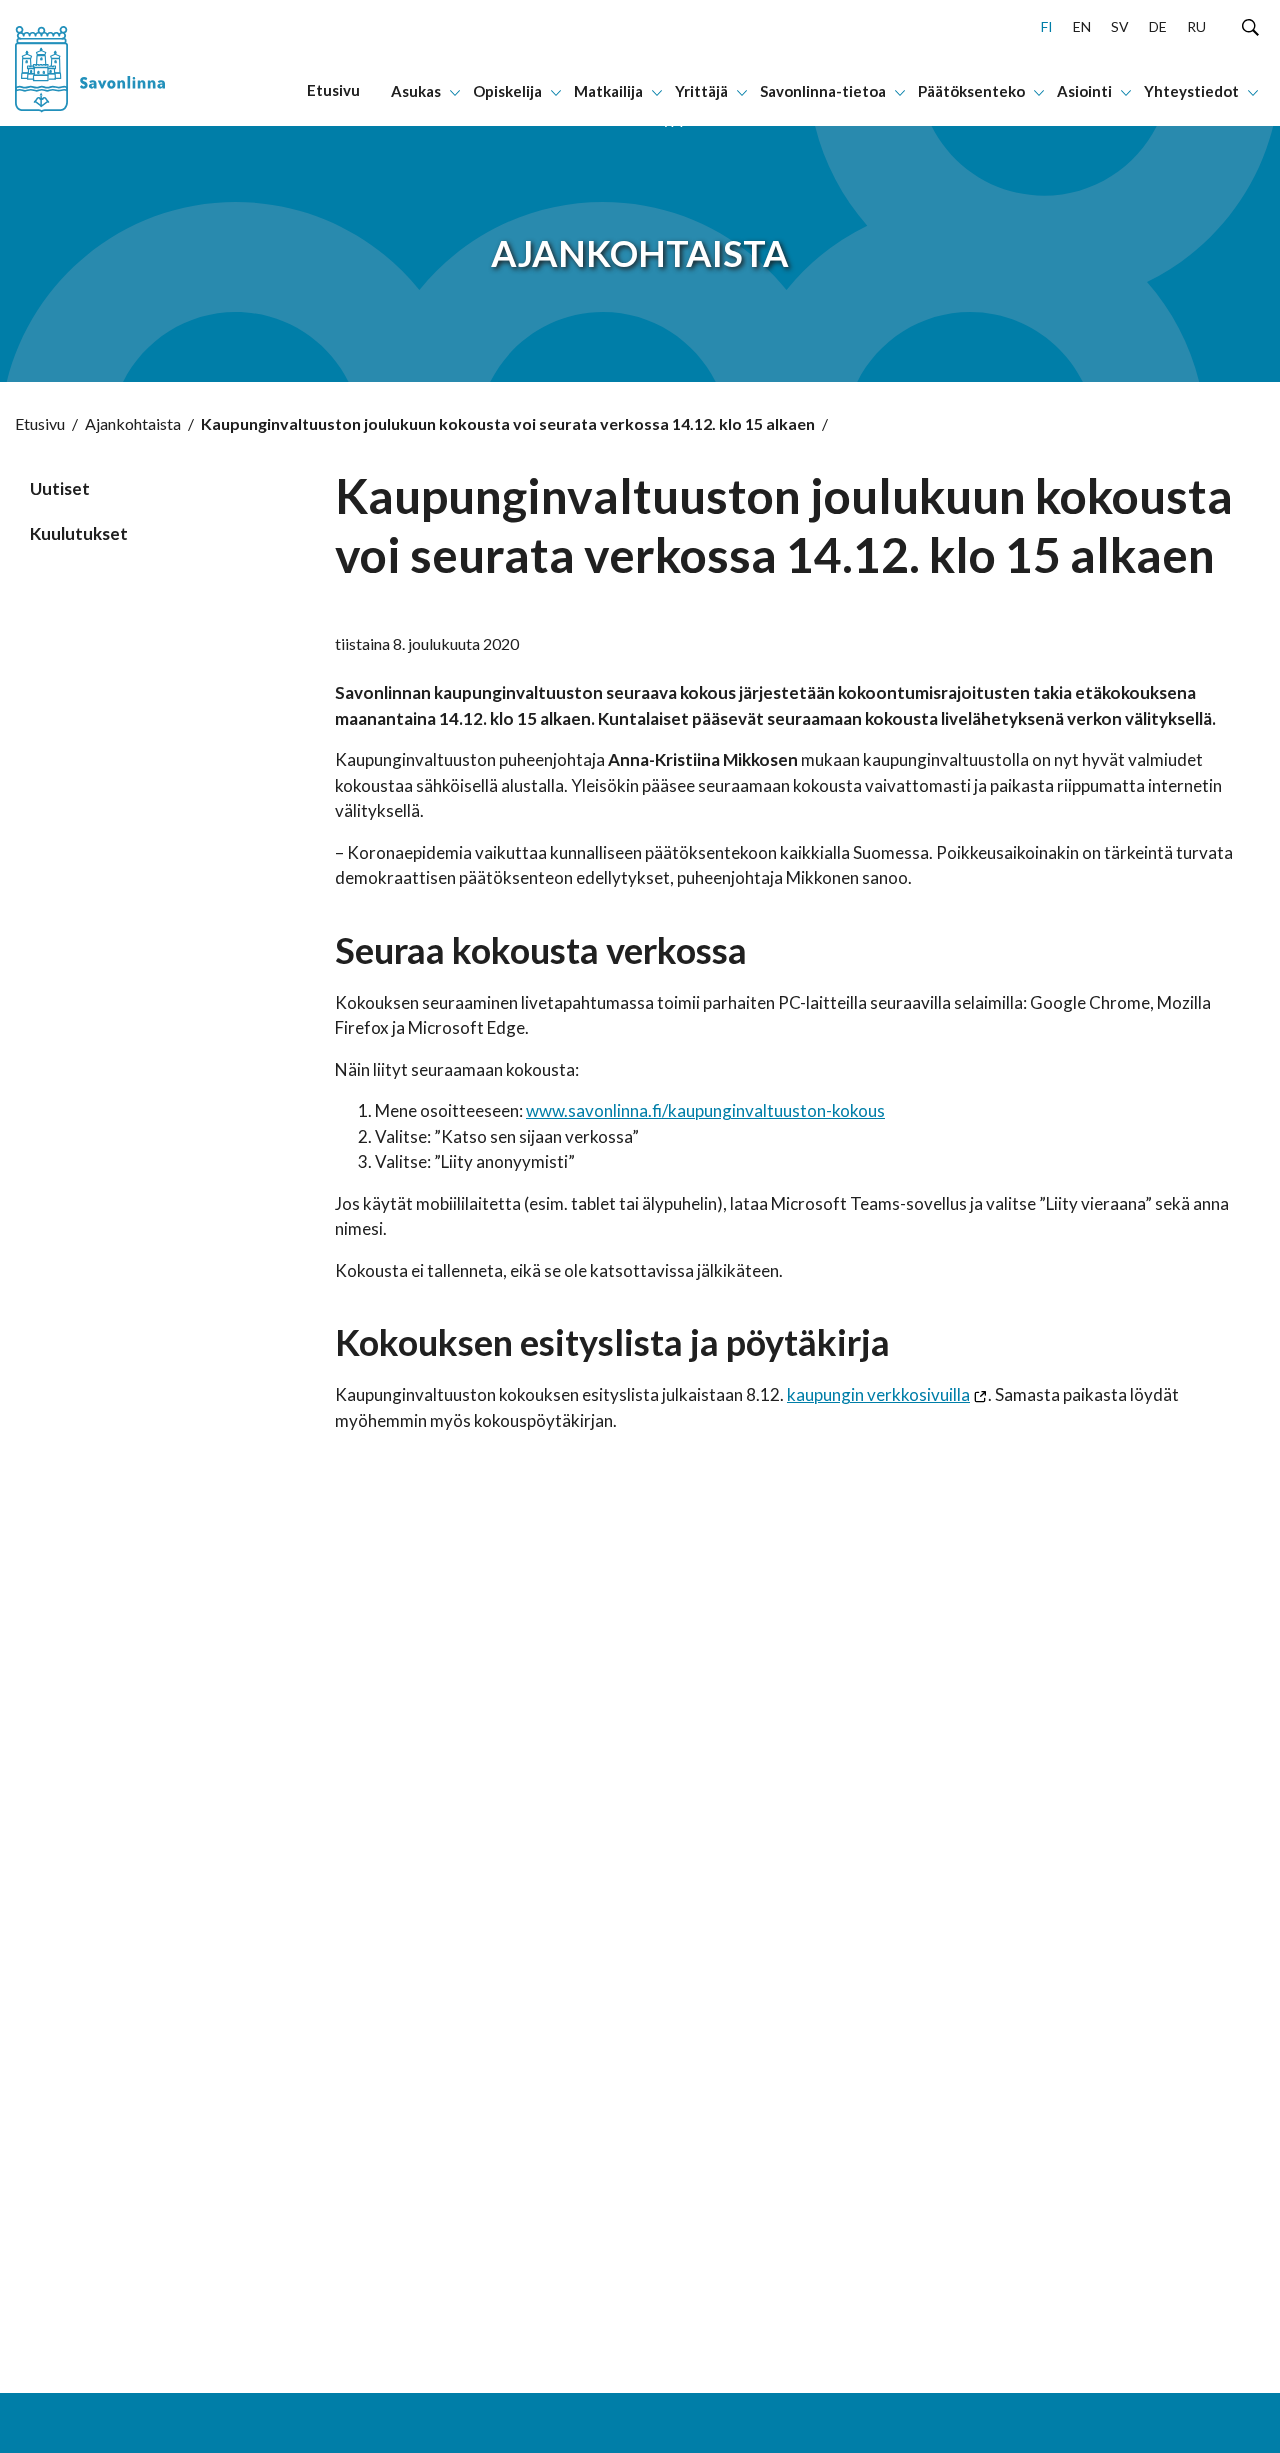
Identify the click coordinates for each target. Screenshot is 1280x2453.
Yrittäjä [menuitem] (701, 91)
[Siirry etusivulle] (119, 63)
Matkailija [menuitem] (608, 91)
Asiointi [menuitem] (1084, 91)
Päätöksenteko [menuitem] (971, 91)
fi (1047, 26)
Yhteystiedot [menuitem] (1191, 91)
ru (1196, 26)
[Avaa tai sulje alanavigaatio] (455, 91)
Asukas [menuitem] (416, 91)
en (1082, 26)
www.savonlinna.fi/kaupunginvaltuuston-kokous (705, 1110)
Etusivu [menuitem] (333, 90)
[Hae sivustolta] (1250, 26)
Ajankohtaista (133, 423)
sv (1120, 26)
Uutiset (60, 488)
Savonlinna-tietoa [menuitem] (823, 91)
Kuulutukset (79, 533)
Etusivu (40, 423)
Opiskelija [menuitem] (507, 91)
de (1158, 26)
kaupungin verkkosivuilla (878, 1394)
